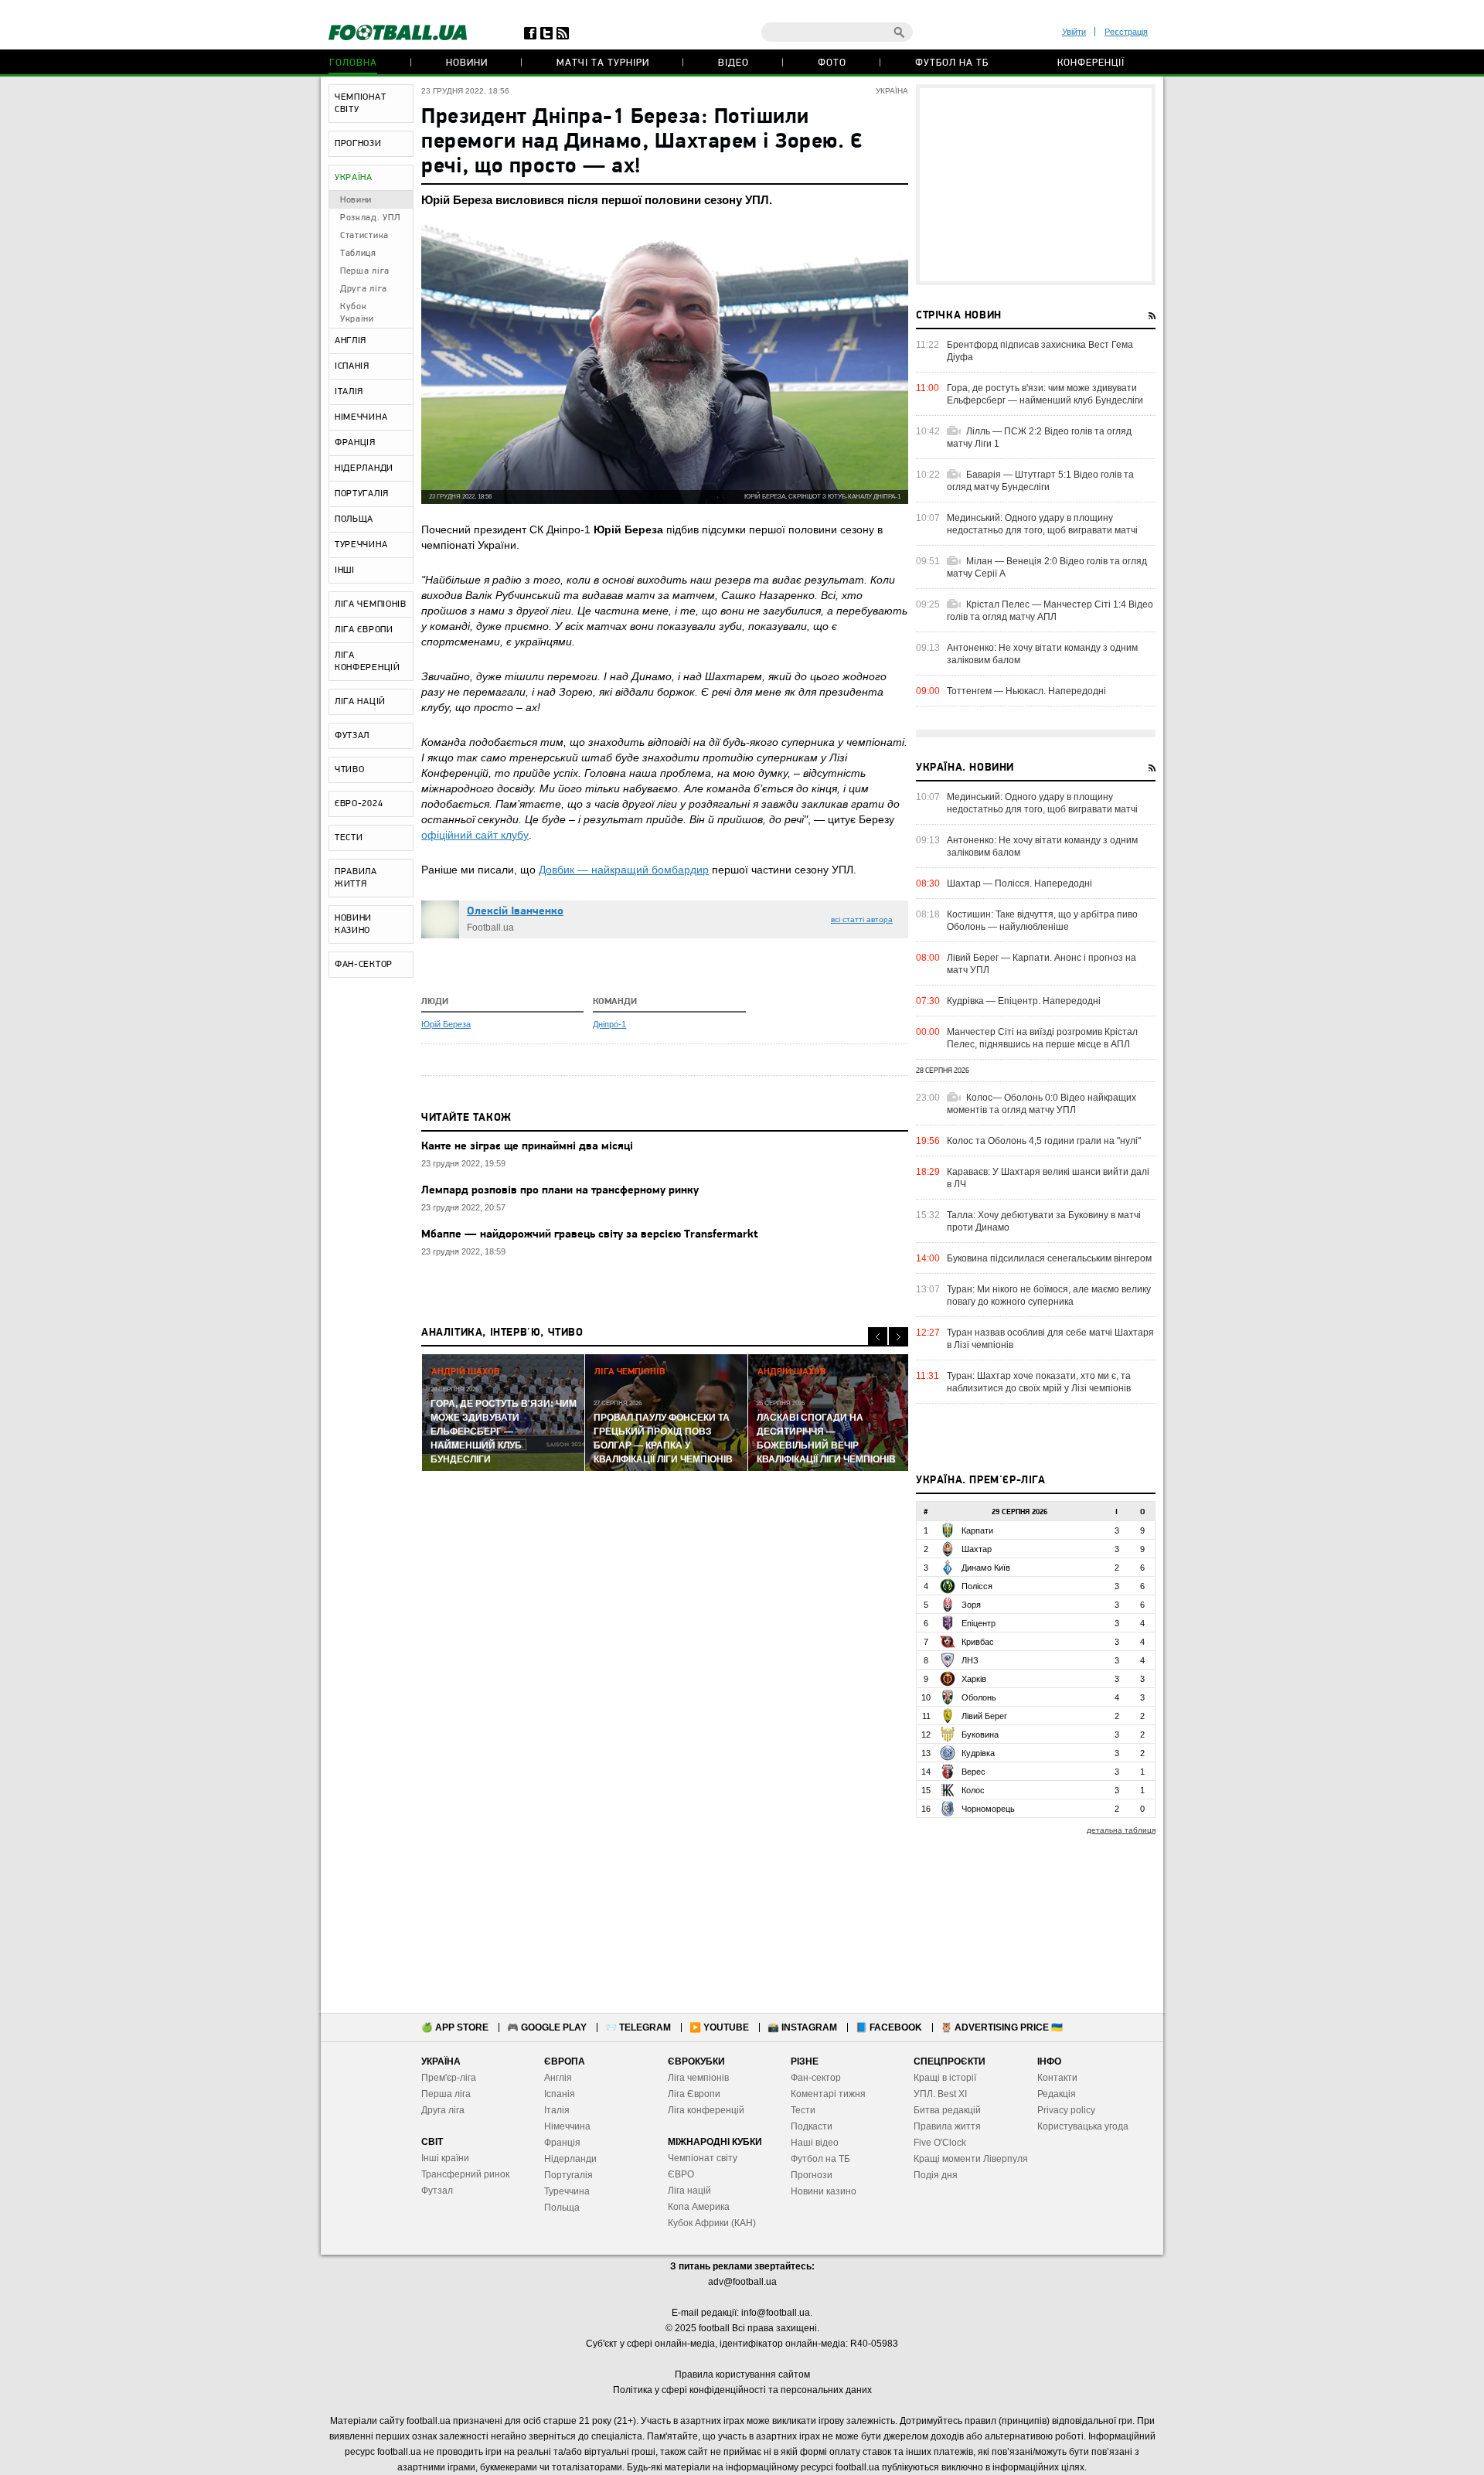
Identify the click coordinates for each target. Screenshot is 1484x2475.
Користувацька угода (1083, 2126)
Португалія (568, 2175)
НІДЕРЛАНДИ (364, 468)
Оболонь (979, 1697)
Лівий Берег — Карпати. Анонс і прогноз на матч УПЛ (1042, 964)
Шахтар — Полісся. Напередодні (1019, 883)
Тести (803, 2110)
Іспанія (560, 2094)
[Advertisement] (1036, 185)
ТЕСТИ (349, 838)
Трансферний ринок (465, 2174)
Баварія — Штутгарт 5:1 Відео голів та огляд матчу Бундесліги (1040, 481)
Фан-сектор (816, 2078)
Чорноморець (988, 1809)
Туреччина (567, 2191)
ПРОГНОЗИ (358, 144)
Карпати (977, 1530)
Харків (974, 1679)
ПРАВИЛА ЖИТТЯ (356, 878)
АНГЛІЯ (351, 341)
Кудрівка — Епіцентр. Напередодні (1024, 1001)
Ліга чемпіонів (698, 2078)
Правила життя (947, 2126)
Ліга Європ (691, 2094)
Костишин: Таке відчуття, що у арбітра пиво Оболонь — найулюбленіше (1042, 921)
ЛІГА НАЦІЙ (360, 702)
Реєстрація (1126, 32)
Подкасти (812, 2126)
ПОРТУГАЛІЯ (362, 494)
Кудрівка (978, 1753)
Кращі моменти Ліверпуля (971, 2159)
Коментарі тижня (828, 2094)
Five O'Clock (940, 2143)
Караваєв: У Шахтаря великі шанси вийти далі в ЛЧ (1048, 1178)
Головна (353, 63)
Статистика (364, 236)
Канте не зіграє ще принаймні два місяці (527, 1147)
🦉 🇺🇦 (1002, 2027)
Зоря (971, 1605)
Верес (973, 1772)
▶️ (719, 2027)
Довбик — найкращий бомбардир (624, 870)
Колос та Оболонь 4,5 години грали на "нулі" (1044, 1141)
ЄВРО (681, 2174)
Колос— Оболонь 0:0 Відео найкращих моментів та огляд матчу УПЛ (1042, 1104)
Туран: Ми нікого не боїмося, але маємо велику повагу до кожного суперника (1049, 1295)
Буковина (980, 1735)
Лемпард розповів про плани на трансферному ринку (560, 1191)
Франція (562, 2143)
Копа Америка (699, 2207)
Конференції (1091, 63)
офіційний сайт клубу (475, 835)
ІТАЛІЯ (349, 392)
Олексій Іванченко (515, 912)
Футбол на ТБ (952, 63)
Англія (558, 2078)
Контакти (1057, 2078)
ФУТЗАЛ (352, 736)
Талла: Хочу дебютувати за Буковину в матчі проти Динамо (1044, 1221)
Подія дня (936, 2175)
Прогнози (812, 2175)
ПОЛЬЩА (354, 519)
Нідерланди (570, 2159)
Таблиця (358, 254)
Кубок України (357, 313)
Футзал (437, 2191)
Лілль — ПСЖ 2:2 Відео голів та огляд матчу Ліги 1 (1039, 437)
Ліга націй (689, 2191)
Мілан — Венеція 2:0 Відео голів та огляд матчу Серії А (1047, 567)
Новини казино (824, 2191)
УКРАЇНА (354, 178)
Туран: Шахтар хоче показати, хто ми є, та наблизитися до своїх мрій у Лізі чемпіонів (1039, 1382)
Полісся (977, 1586)
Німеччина (567, 2126)
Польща (562, 2208)
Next (899, 1337)
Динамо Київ (986, 1568)
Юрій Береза (446, 1024)
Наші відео (815, 2143)
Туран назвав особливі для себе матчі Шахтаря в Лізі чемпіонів (1050, 1339)
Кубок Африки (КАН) (712, 2223)
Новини (467, 63)
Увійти (1074, 32)
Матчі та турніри (603, 63)
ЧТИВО (350, 770)
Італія (557, 2110)
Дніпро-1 (609, 1024)
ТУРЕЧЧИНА (361, 545)
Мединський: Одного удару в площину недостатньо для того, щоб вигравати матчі (1042, 524)
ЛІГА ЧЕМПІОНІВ (371, 604)
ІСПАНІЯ (352, 366)
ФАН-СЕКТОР (364, 965)
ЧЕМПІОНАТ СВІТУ (360, 104)
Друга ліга (364, 289)
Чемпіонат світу (703, 2158)
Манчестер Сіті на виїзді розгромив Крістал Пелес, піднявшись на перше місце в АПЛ (1042, 1038)
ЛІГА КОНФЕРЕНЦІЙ (368, 662)
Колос (973, 1790)
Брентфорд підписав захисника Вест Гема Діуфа (1040, 351)
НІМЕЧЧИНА (361, 417)
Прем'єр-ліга (449, 2078)
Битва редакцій (947, 2110)
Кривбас (978, 1642)
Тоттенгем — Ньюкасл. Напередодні (1026, 691)
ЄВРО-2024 (359, 804)
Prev (878, 1337)
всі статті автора (862, 919)
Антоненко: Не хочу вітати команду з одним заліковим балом (1042, 654)
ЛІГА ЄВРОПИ (364, 630)
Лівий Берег (984, 1716)
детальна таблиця (1121, 1830)
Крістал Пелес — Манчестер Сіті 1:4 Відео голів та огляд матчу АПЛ (1050, 611)
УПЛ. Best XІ (940, 2094)
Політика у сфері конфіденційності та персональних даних (742, 2390)
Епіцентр (979, 1623)
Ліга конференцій (706, 2110)
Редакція (1057, 2094)
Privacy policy (1066, 2110)
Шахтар (977, 1549)
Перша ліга (365, 271)
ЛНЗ (970, 1660)
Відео (733, 63)
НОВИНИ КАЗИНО (353, 924)
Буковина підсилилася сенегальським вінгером (1049, 1258)
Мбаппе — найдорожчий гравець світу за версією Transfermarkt (590, 1235)
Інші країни (445, 2158)
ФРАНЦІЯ (355, 443)
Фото (832, 63)
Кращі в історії (945, 2078)
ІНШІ (345, 570)
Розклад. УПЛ (370, 218)
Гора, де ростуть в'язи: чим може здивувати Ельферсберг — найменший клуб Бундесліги (1045, 394)
